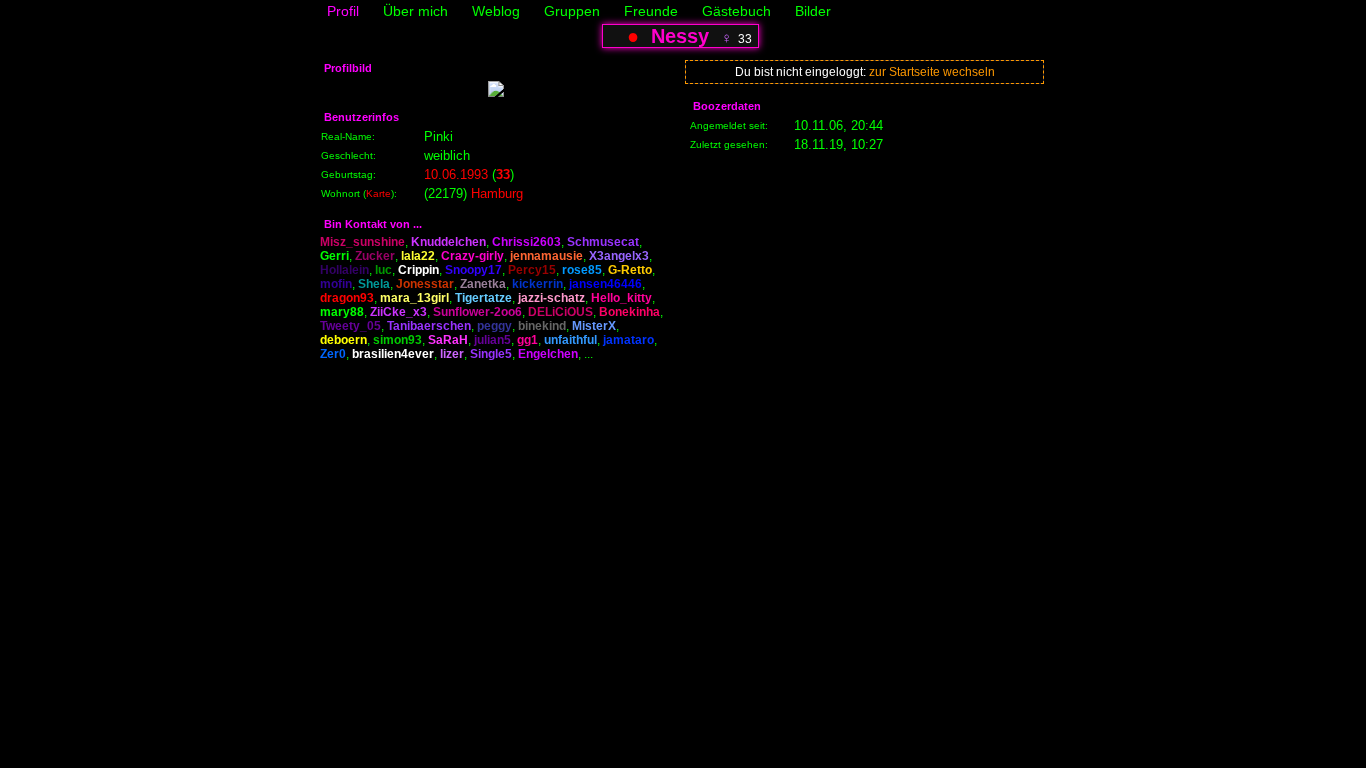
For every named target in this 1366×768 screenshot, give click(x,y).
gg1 (527, 340)
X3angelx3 (619, 256)
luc (383, 270)
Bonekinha (629, 312)
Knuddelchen (448, 242)
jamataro (628, 340)
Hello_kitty (621, 298)
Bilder (813, 11)
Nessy (680, 36)
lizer (452, 354)
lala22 (418, 256)
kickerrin (537, 284)
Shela (374, 284)
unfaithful (570, 340)
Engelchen (548, 354)
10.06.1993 (456, 174)
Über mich (415, 11)
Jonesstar (425, 284)
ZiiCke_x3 (398, 312)
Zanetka (483, 284)
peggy (494, 326)
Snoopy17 (473, 270)
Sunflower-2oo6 (477, 312)
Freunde (651, 11)
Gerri (334, 256)
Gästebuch (736, 11)
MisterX (594, 326)
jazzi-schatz (551, 298)
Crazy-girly (472, 256)
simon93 (397, 340)
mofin (336, 284)
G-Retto (630, 270)
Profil (343, 11)
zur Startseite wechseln (932, 72)
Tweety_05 (350, 326)
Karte (378, 193)
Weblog (496, 11)
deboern (343, 340)
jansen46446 (605, 284)
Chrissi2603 (526, 242)
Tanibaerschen (429, 326)
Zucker (375, 256)
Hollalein (344, 270)
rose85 (582, 270)
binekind (542, 326)
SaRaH (448, 340)
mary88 (342, 312)
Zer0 (333, 354)
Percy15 (532, 270)
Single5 (491, 354)
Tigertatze (483, 298)
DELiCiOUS (560, 312)
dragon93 (347, 298)
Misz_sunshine (362, 242)
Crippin (418, 270)
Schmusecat (603, 242)
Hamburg (497, 193)
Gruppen (572, 11)
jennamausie (546, 256)
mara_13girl (414, 298)
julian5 (492, 340)
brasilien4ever (393, 354)
